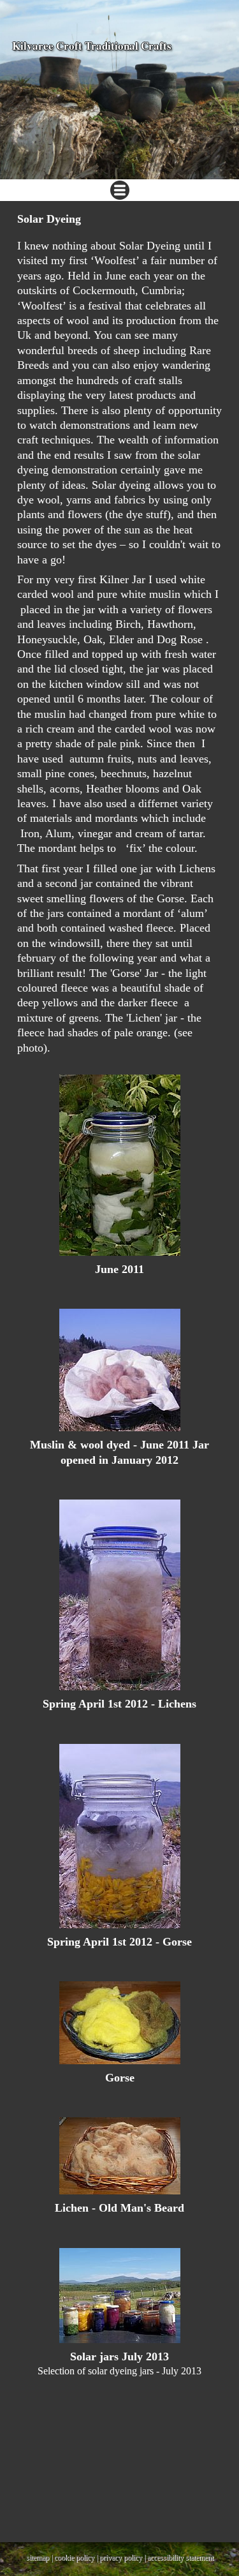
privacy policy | (123, 2557)
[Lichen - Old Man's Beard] (119, 2156)
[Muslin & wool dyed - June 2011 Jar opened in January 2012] (119, 1370)
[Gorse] (119, 2023)
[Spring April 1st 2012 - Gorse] (119, 1836)
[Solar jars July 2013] (119, 2296)
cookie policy (74, 2557)
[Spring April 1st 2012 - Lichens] (119, 1595)
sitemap (38, 2557)
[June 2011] (119, 1165)
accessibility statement (180, 2557)
